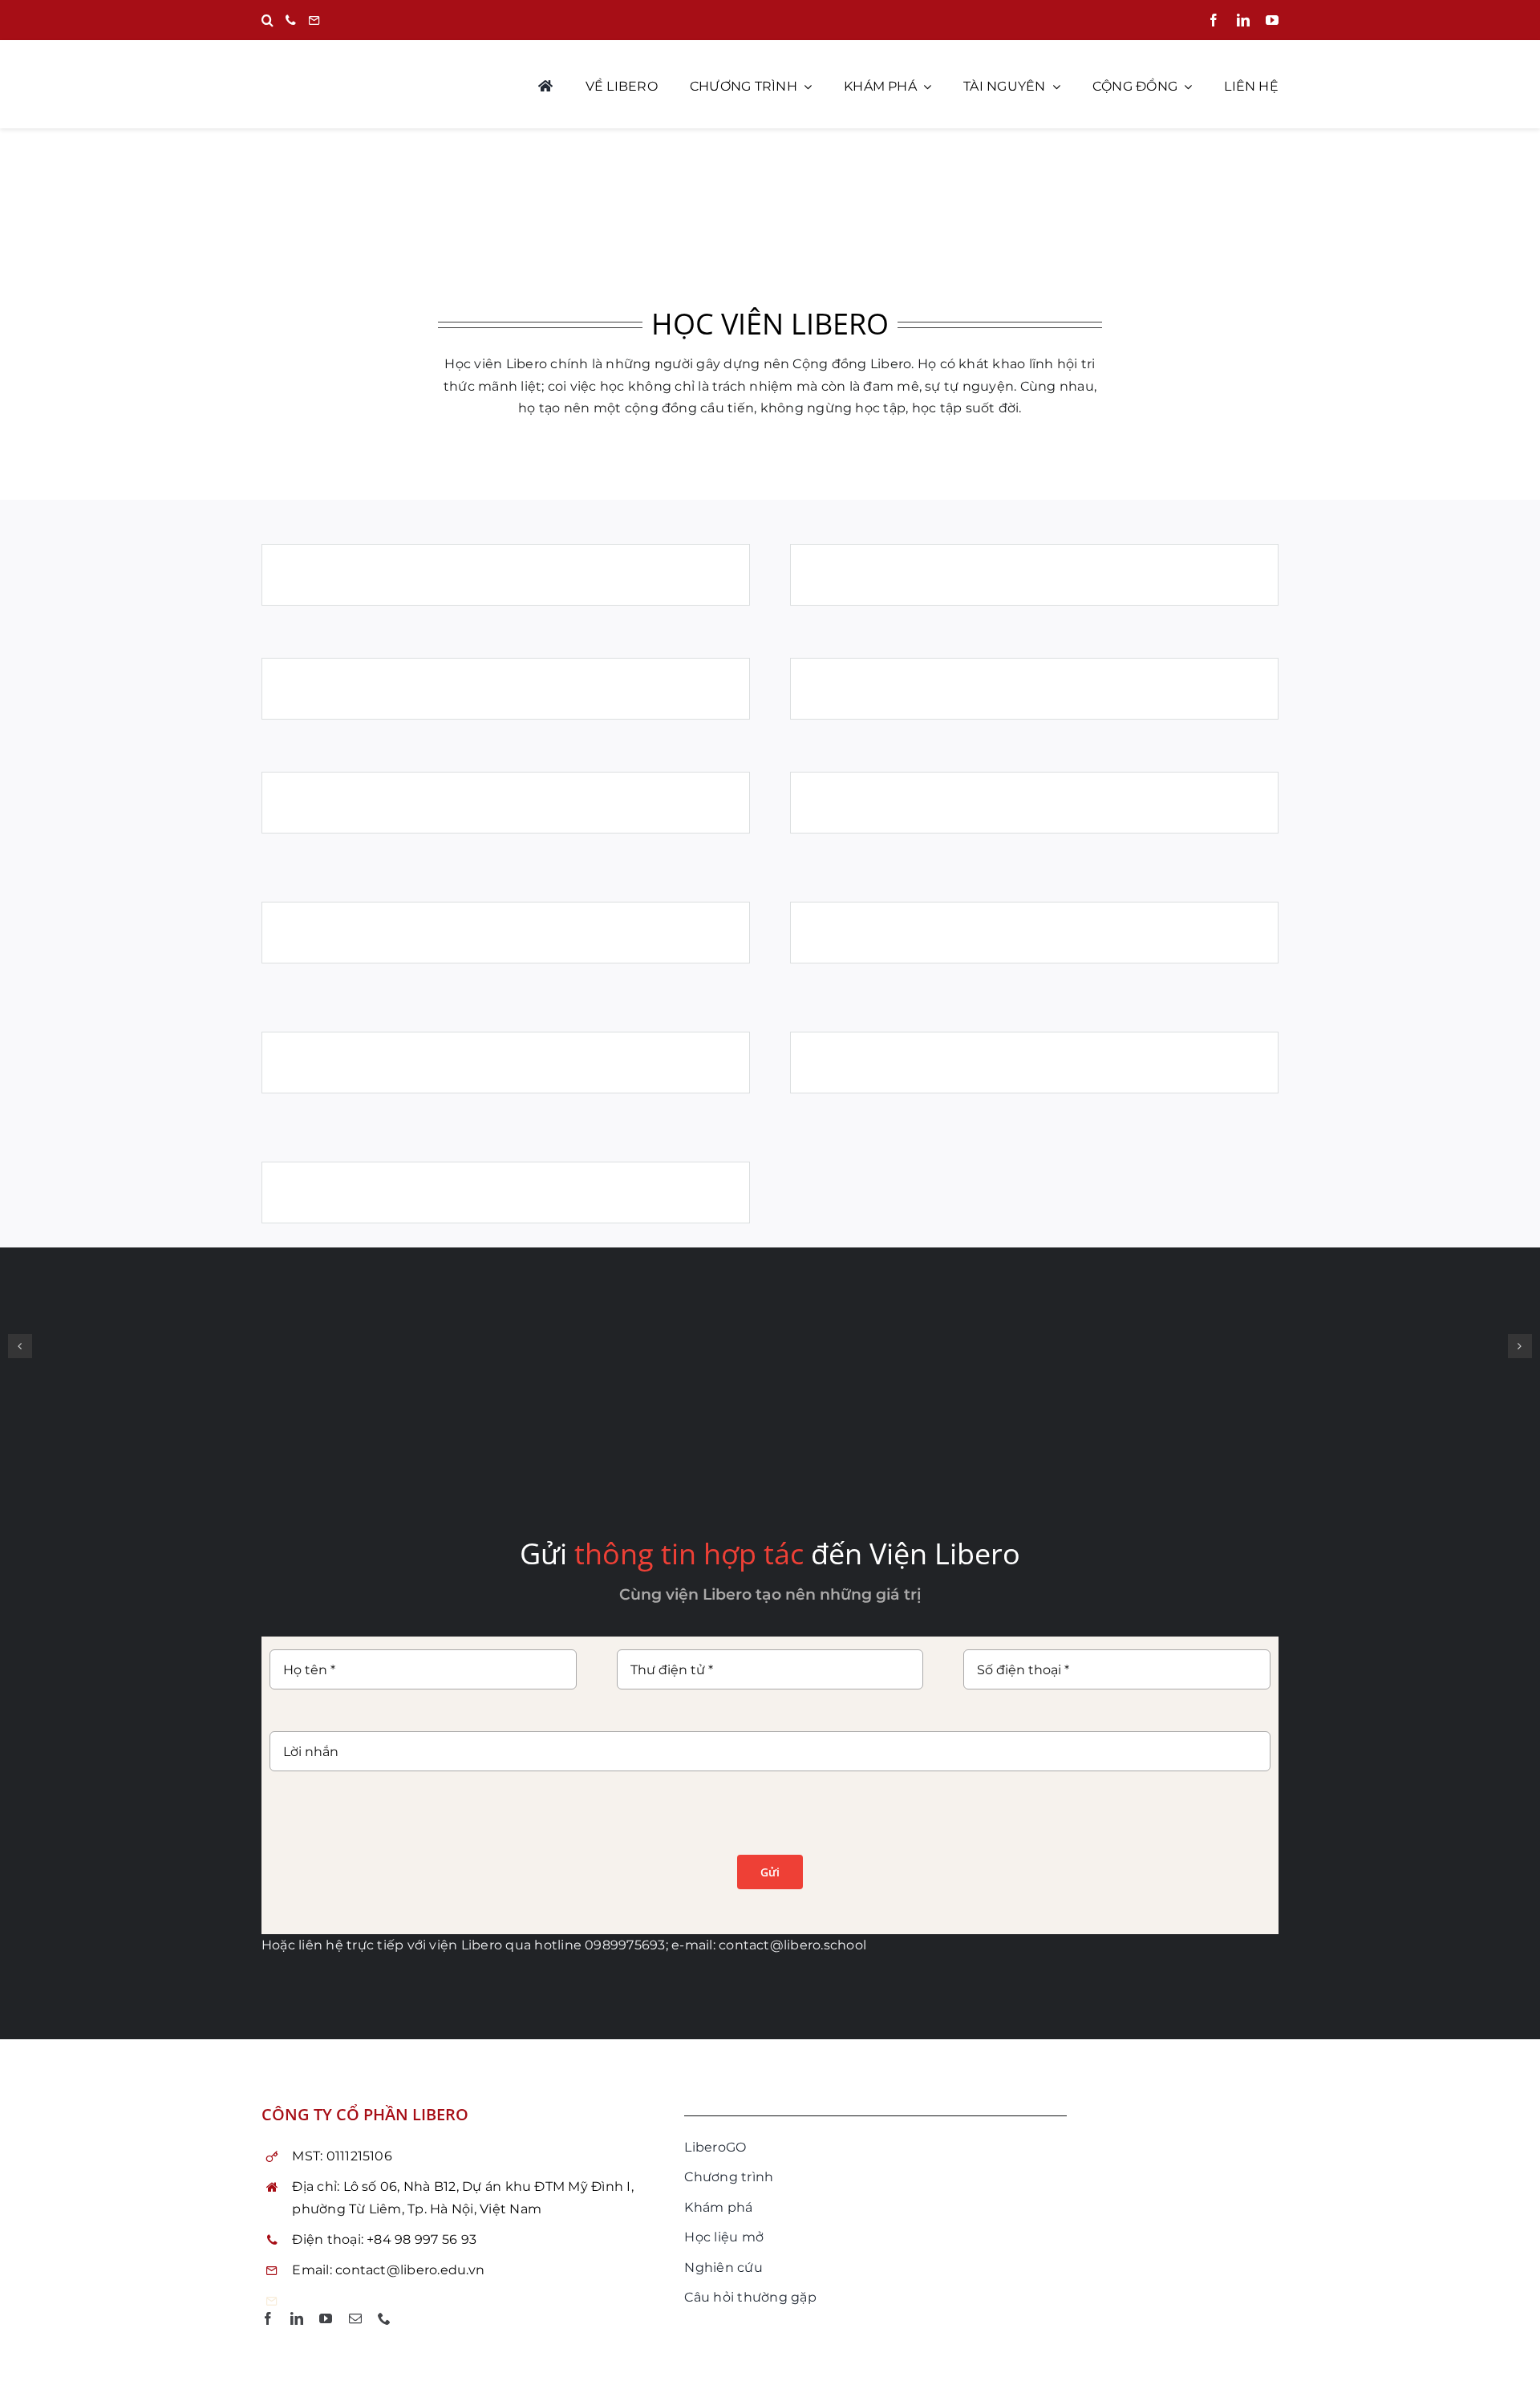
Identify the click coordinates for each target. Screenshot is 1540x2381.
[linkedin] (1243, 20)
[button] (267, 21)
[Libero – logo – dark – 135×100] (770, 207)
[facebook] (1214, 20)
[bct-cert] (1175, 2101)
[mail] (355, 2318)
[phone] (384, 2318)
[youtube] (1272, 20)
